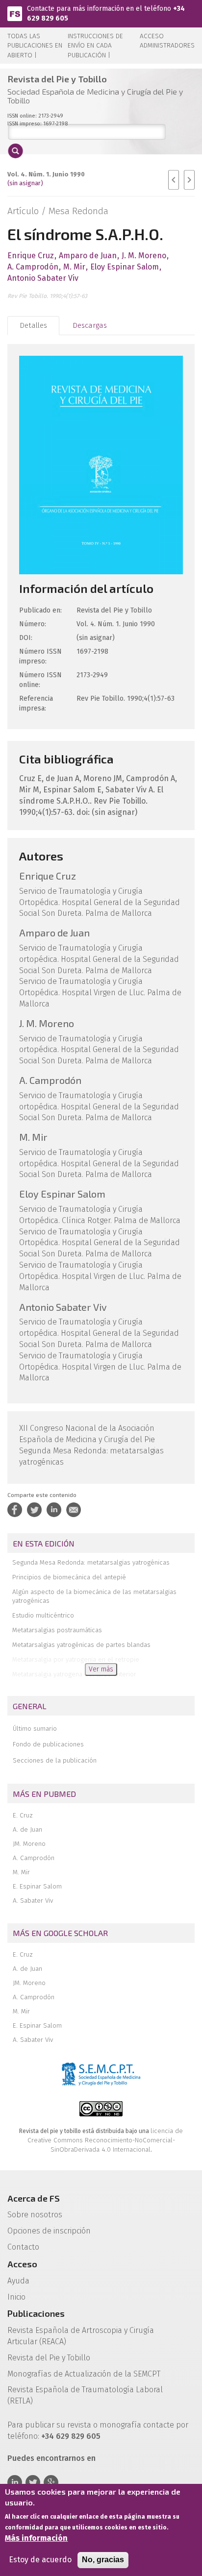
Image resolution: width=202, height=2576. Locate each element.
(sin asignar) (25, 183)
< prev (174, 180)
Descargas (90, 325)
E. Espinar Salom (37, 1886)
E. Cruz (23, 1815)
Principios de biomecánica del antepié (69, 1577)
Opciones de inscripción (49, 2231)
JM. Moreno (29, 1844)
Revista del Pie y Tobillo (49, 2358)
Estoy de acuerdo (40, 2560)
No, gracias (103, 2560)
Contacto (23, 2247)
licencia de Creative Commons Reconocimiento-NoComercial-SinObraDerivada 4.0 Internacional (105, 2140)
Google (51, 2482)
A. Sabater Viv (33, 1901)
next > (189, 180)
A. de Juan (27, 1829)
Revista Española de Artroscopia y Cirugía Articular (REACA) (81, 2336)
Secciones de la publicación (55, 1760)
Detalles (33, 325)
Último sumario (35, 1729)
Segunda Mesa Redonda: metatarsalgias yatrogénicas (91, 1562)
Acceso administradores (167, 41)
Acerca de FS (34, 2198)
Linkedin (15, 2482)
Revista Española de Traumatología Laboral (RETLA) (85, 2395)
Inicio (16, 2297)
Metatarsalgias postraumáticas (57, 1630)
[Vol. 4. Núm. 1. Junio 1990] (101, 464)
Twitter (33, 2482)
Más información (36, 2538)
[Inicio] (15, 13)
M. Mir (21, 1872)
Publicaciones (36, 2313)
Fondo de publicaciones (48, 1744)
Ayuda (18, 2281)
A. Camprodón (34, 1858)
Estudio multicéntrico (43, 1615)
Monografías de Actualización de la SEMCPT (84, 2374)
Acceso (22, 2264)
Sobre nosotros (35, 2215)
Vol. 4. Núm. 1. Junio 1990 (46, 174)
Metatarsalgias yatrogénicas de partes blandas (81, 1645)
